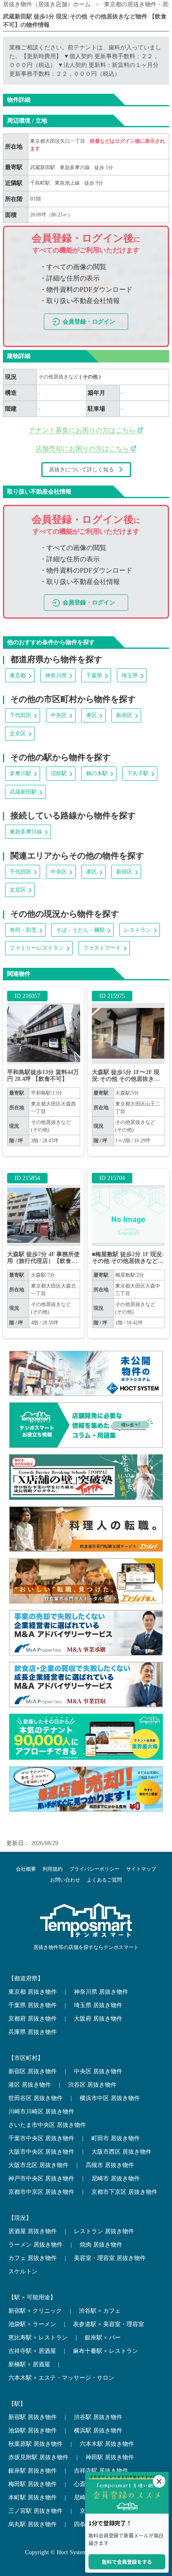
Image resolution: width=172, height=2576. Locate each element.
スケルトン (23, 2271)
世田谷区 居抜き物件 (35, 2098)
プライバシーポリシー (94, 1869)
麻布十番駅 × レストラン (106, 2351)
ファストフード (102, 948)
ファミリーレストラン (37, 948)
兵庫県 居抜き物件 (33, 2032)
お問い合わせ (65, 1880)
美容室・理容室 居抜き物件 (110, 2258)
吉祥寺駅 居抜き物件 (101, 2471)
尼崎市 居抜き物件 (116, 2179)
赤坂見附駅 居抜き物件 (38, 2457)
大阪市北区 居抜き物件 (38, 2165)
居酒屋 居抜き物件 (33, 2231)
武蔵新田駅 (43, 167)
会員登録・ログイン (89, 322)
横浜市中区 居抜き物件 (110, 2098)
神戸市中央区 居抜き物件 (41, 2179)
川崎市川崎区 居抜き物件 (41, 2112)
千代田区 (20, 715)
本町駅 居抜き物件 (33, 2498)
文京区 (18, 734)
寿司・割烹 (23, 930)
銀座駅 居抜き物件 (33, 2471)
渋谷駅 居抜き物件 (98, 2417)
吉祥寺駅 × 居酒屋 (32, 2351)
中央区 (59, 715)
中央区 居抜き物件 (98, 2071)
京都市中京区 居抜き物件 (41, 2192)
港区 (91, 715)
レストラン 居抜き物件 (104, 2231)
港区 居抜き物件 (30, 2085)
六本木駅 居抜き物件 (107, 2444)
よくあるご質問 (104, 1880)
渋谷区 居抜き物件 (92, 2085)
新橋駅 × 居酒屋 (29, 2364)
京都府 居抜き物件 (33, 2019)
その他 (91, 377)
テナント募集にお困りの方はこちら (83, 430)
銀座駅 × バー (103, 2338)
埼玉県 (130, 675)
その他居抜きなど (59, 377)
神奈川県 (56, 675)
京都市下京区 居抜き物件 (124, 2192)
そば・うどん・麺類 (80, 930)
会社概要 (26, 1869)
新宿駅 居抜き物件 (33, 2417)
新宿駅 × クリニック (35, 2311)
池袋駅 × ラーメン (32, 2324)
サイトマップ (141, 1869)
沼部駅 (59, 773)
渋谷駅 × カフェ (100, 2311)
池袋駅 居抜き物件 (33, 2431)
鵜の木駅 (97, 773)
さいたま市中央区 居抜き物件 (47, 2125)
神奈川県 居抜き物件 (101, 1992)
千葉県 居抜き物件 (33, 2005)
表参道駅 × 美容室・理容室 (109, 2324)
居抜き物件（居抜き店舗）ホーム (47, 4)
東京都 (18, 675)
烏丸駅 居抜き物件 (33, 2524)
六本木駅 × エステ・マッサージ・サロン (61, 2378)
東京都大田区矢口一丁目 (58, 141)
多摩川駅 (20, 773)
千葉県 (94, 675)
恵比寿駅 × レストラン (38, 2338)
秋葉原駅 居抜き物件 (35, 2444)
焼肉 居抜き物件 (101, 2245)
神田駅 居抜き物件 (110, 2457)
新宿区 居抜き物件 (33, 2071)
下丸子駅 (138, 773)
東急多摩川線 (75, 167)
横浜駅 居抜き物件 (98, 2431)
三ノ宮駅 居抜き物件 (35, 2511)
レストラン (138, 930)
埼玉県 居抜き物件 (98, 2005)
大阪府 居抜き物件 (98, 2019)
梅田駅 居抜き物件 (33, 2484)
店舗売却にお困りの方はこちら (83, 449)
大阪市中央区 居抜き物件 (41, 2152)
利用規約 (53, 1869)
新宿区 (124, 715)
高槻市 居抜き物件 (110, 2165)
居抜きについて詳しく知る (81, 469)
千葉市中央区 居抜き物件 (41, 2138)
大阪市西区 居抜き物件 (121, 2152)
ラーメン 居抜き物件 (35, 2245)
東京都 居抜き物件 (33, 1992)
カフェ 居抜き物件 (33, 2258)
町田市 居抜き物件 (116, 2138)
